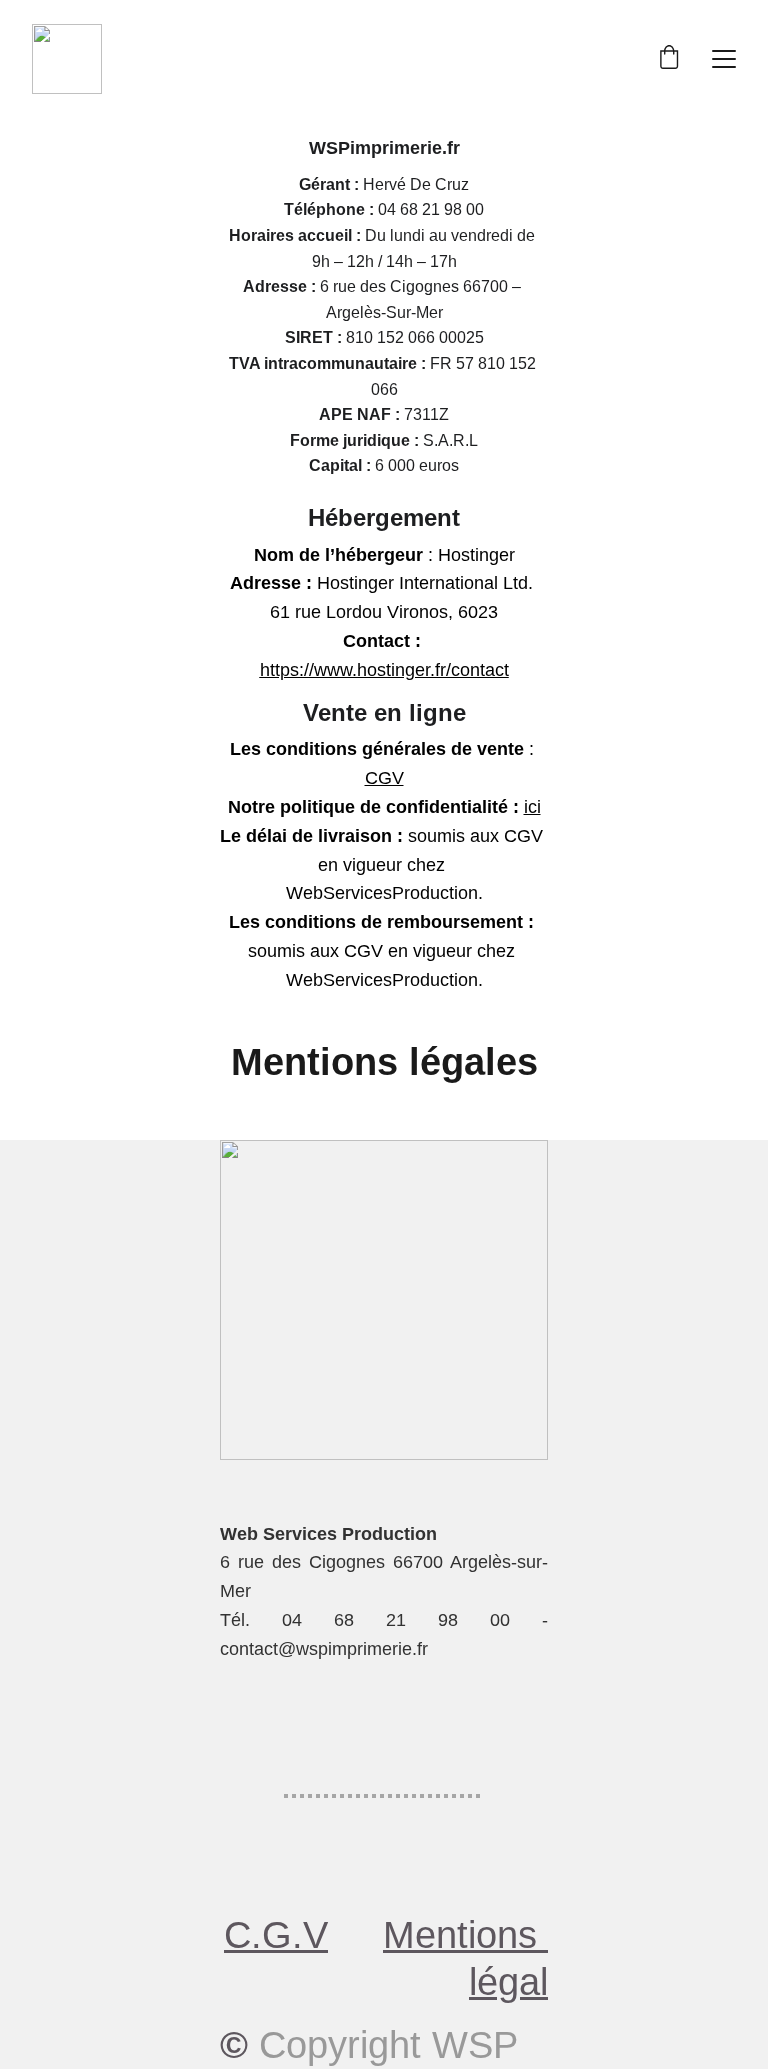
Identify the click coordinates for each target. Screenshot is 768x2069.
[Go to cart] (669, 59)
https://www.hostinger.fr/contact (384, 670)
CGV (384, 778)
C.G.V (276, 1935)
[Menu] (724, 59)
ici (532, 807)
